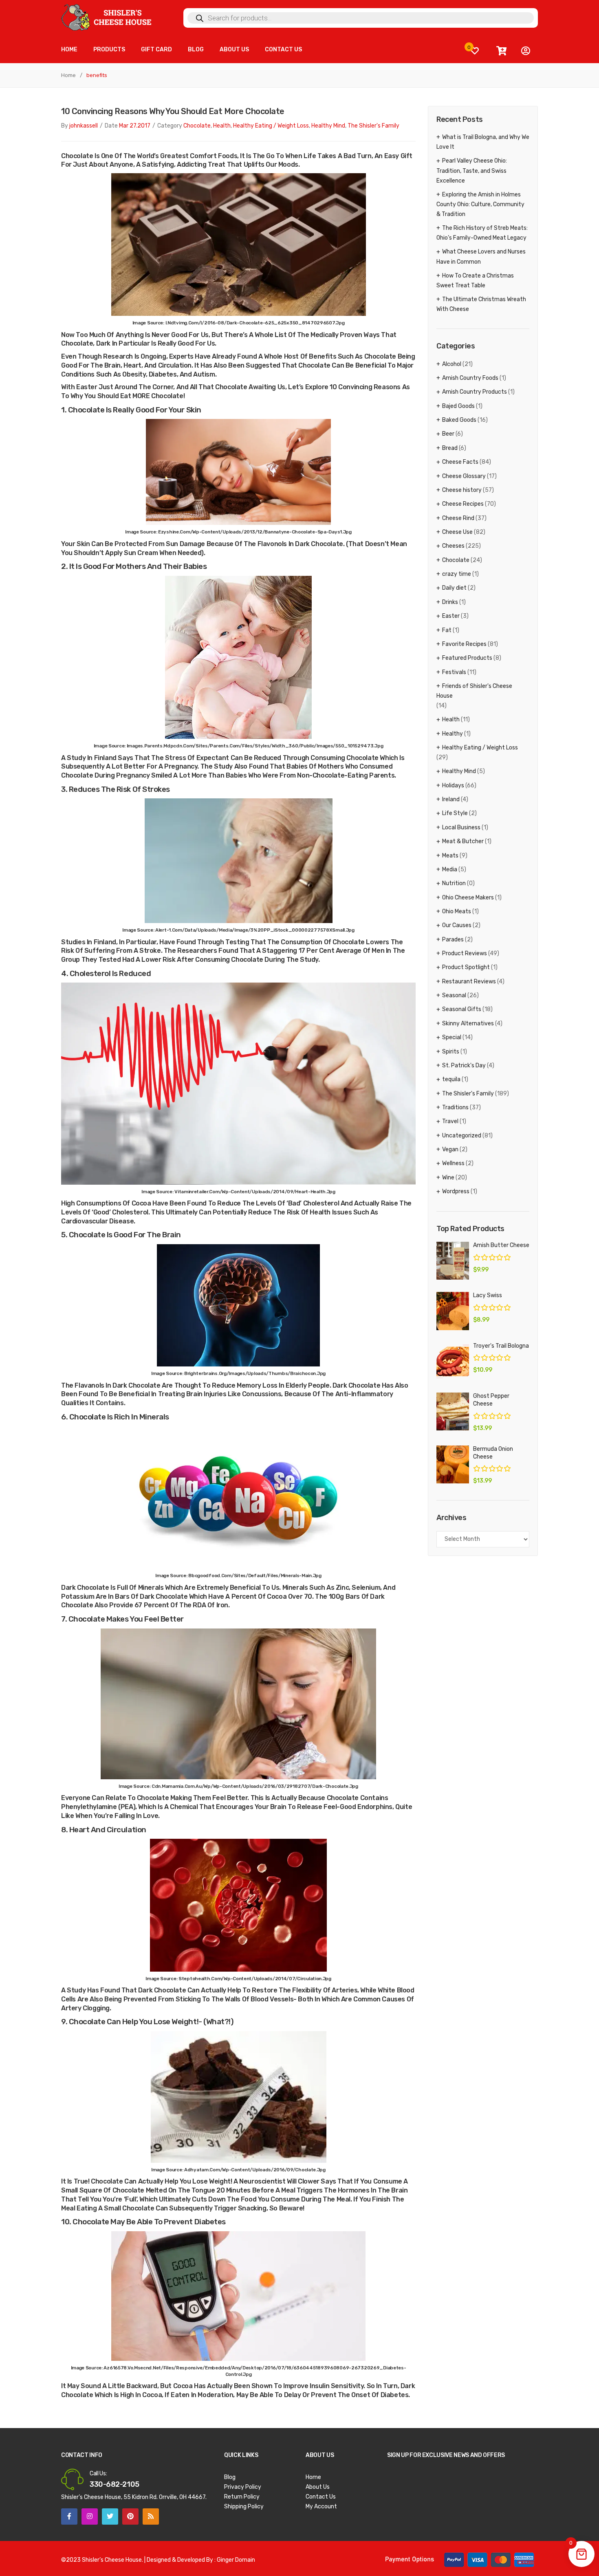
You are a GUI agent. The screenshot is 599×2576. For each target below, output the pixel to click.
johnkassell (84, 126)
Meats (450, 856)
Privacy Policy (243, 2487)
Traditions (455, 1107)
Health (222, 126)
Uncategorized (462, 1136)
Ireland (451, 799)
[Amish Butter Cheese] (453, 1261)
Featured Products (467, 658)
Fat (447, 630)
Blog (230, 2477)
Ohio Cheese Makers (468, 898)
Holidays (453, 786)
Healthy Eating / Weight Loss (271, 126)
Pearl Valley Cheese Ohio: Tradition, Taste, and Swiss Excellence (472, 171)
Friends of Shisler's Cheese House (474, 691)
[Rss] (151, 2517)
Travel (450, 1121)
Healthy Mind (328, 126)
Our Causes (457, 925)
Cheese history (462, 490)
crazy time (457, 574)
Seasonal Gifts (462, 1009)
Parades (453, 940)
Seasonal (454, 995)
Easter (451, 616)
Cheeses (453, 546)
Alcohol (452, 364)
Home (68, 75)
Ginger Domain (236, 2560)
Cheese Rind (458, 518)
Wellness (453, 1163)
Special (452, 1037)
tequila (451, 1079)
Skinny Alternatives (468, 1024)
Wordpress (456, 1191)
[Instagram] (90, 2517)
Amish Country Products (475, 392)
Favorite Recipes (464, 644)
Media (450, 869)
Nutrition (454, 883)
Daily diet (454, 588)
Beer (448, 434)
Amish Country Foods (470, 378)
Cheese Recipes (463, 504)
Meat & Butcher (463, 841)
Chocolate (197, 126)
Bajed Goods (458, 406)
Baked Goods (459, 420)
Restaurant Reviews (469, 982)
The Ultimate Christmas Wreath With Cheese (481, 304)
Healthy (453, 734)
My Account (321, 2507)
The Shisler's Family (373, 126)
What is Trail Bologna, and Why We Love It (483, 142)
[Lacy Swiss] (453, 1311)
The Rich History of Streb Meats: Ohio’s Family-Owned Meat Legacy (482, 233)
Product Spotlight (466, 967)
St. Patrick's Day (464, 1065)
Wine (448, 1178)
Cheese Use (457, 532)
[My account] (526, 51)
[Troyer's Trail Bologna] (453, 1361)
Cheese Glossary (464, 476)
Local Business (461, 827)
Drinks (450, 602)
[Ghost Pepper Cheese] (453, 1411)
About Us (318, 2487)
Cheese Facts (460, 462)
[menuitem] (69, 50)
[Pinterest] (130, 2517)
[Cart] (501, 51)
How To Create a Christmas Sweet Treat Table (475, 281)
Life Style (455, 813)
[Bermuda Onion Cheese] (453, 1464)
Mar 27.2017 (135, 126)
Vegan (450, 1149)
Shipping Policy (244, 2507)
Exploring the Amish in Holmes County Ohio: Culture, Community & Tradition (480, 204)
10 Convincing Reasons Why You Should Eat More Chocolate (173, 111)
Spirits (451, 1052)
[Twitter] (110, 2517)
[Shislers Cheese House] (107, 17)
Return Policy (242, 2497)
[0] (475, 51)
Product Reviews (465, 953)
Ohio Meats (457, 911)
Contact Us (321, 2497)
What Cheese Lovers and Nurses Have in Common (481, 257)
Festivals (454, 672)
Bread (450, 448)
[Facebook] (69, 2517)
